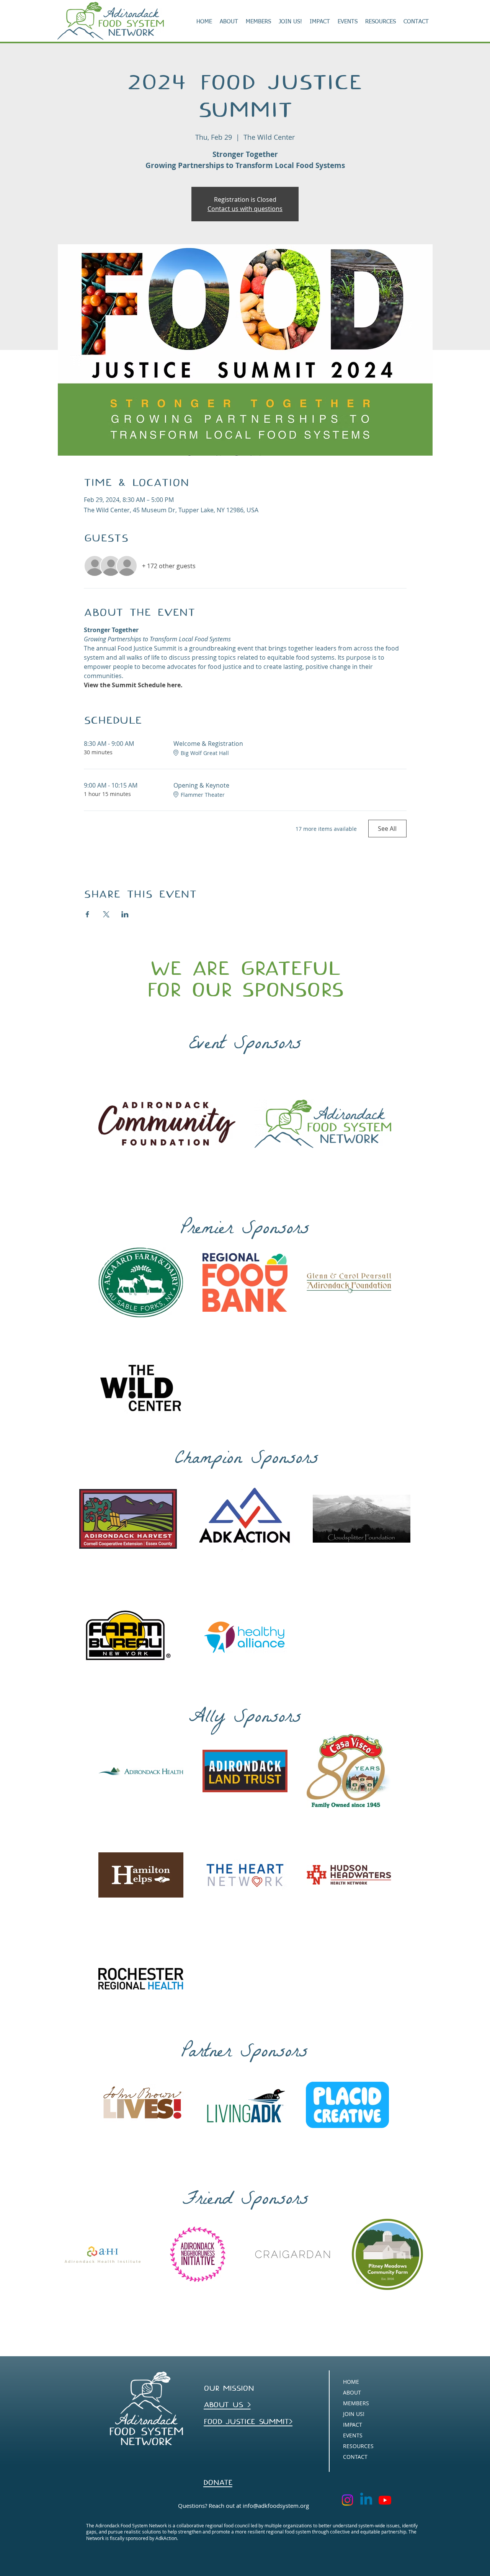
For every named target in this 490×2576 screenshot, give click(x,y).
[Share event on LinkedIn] (125, 914)
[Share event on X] (106, 914)
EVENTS (353, 2435)
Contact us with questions (245, 209)
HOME (351, 2382)
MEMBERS (356, 2403)
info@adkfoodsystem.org (276, 2506)
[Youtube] (385, 2500)
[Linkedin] (366, 2500)
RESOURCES (358, 2446)
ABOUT (352, 2392)
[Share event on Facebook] (87, 914)
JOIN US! (354, 2414)
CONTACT (355, 2457)
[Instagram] (347, 2500)
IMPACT (353, 2425)
